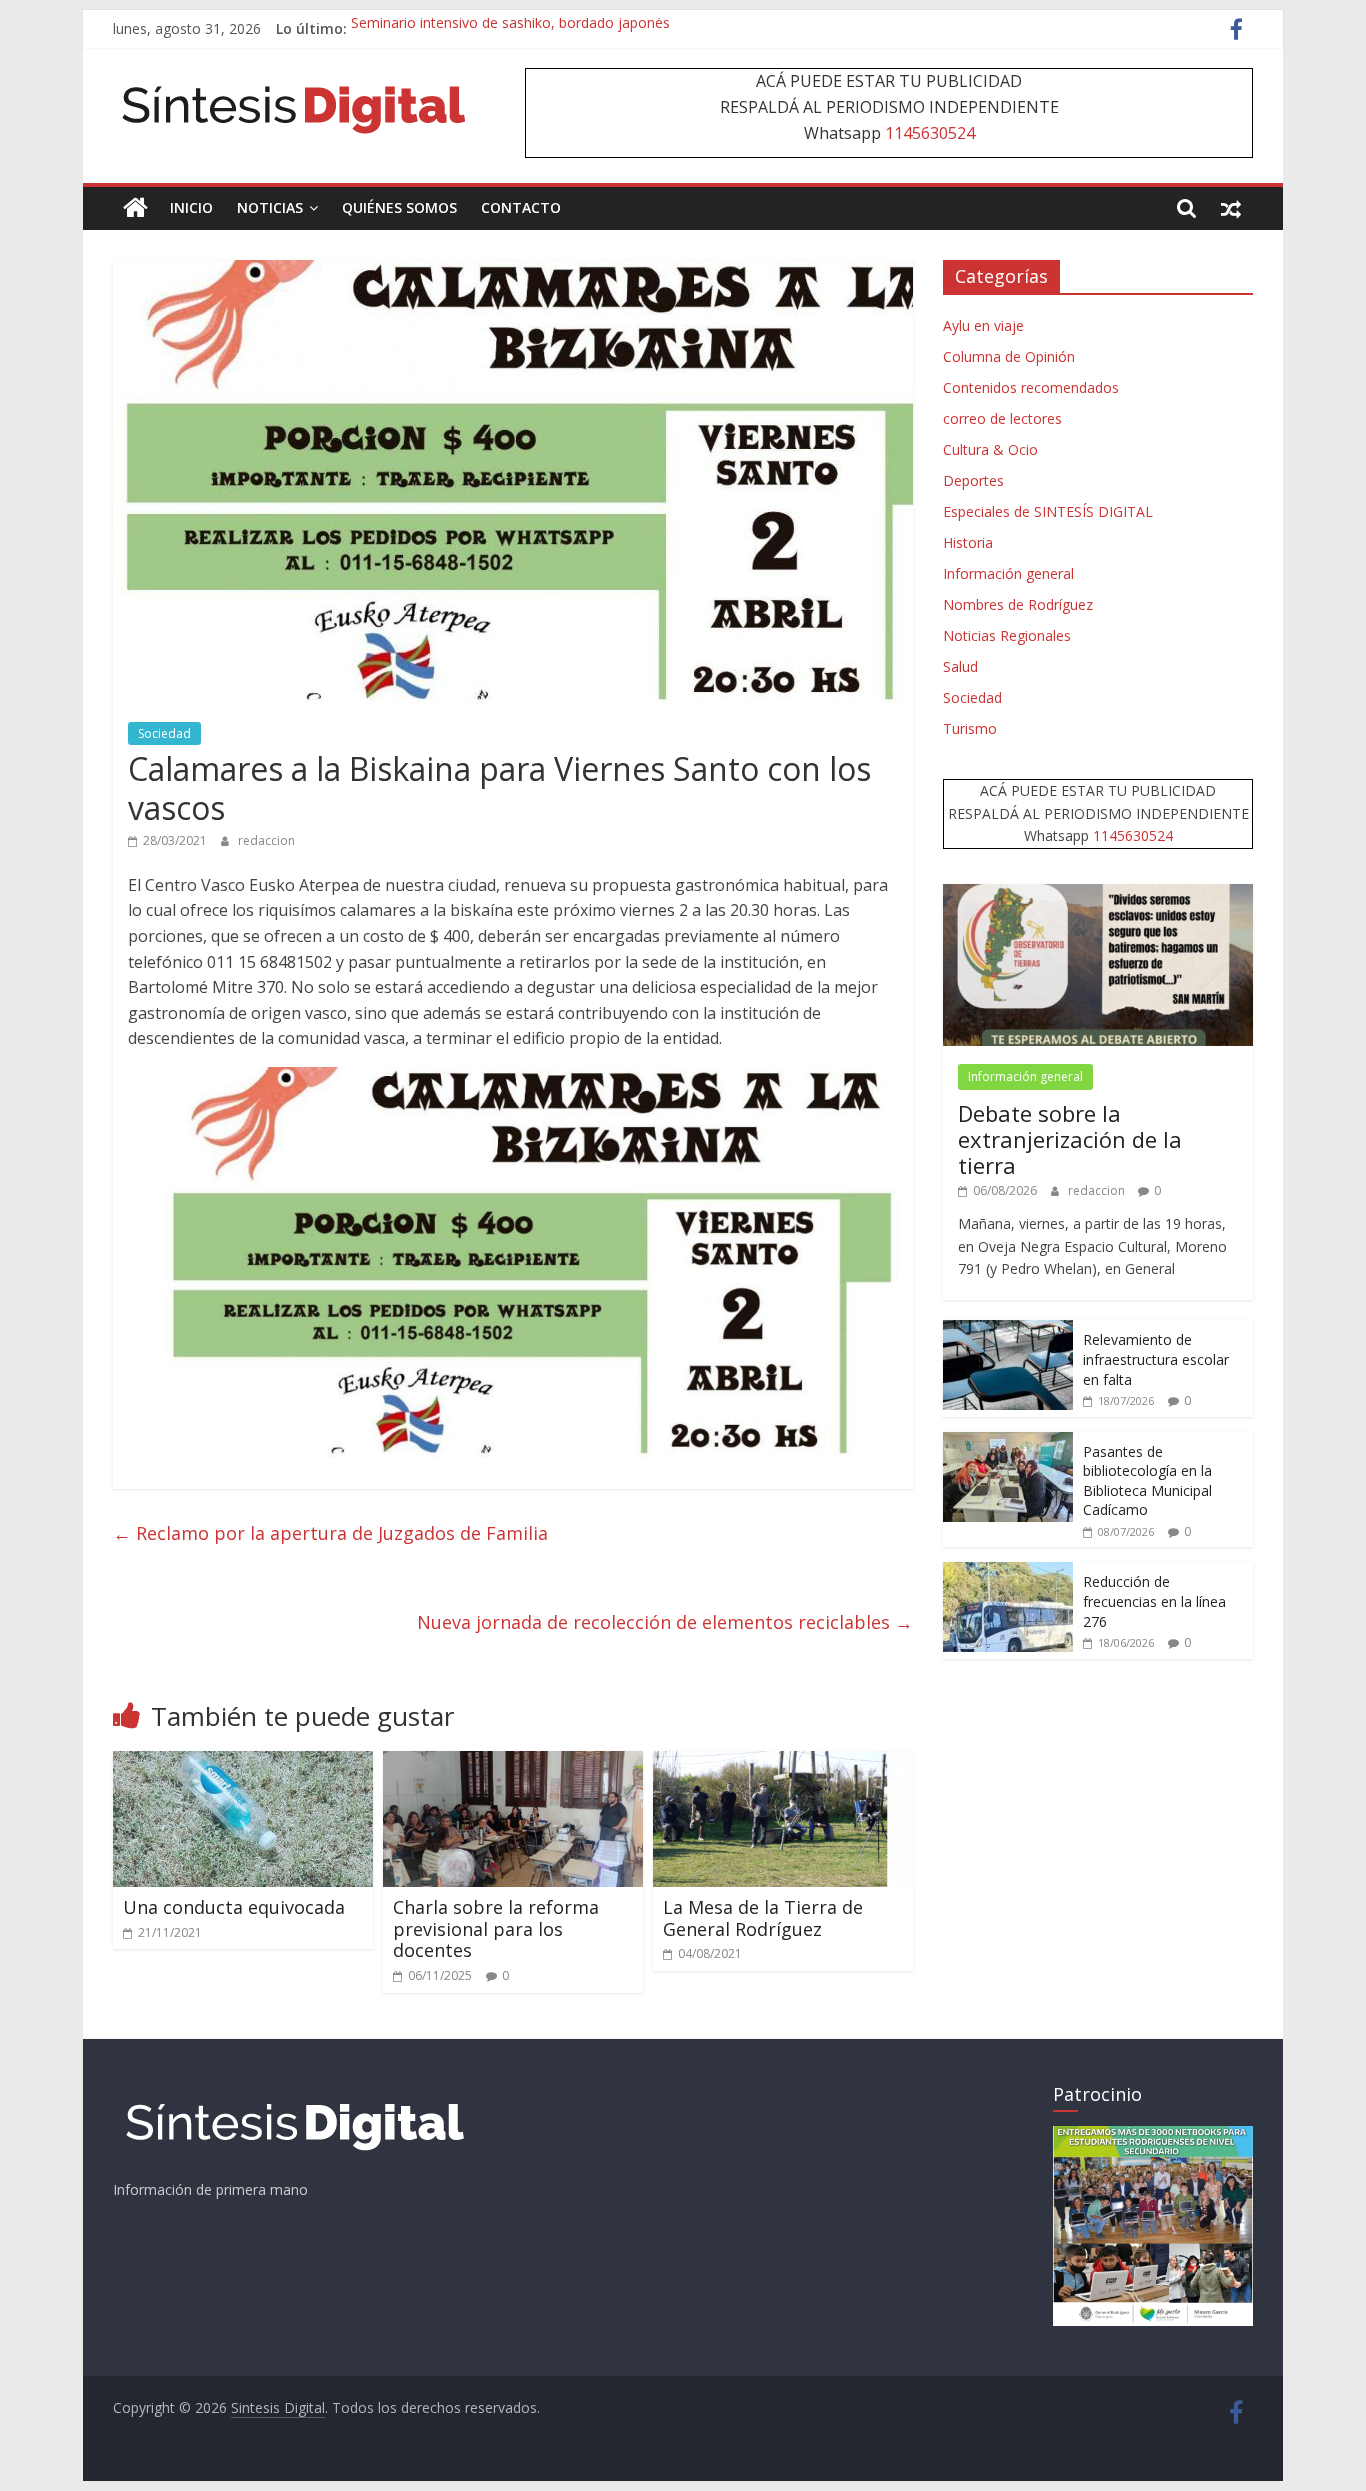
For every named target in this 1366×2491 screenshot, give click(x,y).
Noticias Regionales (1007, 635)
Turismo (970, 728)
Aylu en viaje (983, 325)
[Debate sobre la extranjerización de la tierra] (1098, 894)
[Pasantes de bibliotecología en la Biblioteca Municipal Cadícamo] (1008, 1442)
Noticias (270, 207)
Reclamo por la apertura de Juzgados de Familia (330, 1533)
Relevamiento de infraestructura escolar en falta (1156, 1359)
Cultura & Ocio (990, 449)
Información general (1008, 573)
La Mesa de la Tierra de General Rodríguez (763, 1918)
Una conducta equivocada (234, 1907)
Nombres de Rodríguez (1018, 604)
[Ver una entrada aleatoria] (1231, 208)
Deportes (973, 480)
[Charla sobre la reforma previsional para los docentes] (513, 1763)
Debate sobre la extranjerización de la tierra (1070, 1139)
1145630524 (930, 133)
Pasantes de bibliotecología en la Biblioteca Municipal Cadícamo (1147, 1481)
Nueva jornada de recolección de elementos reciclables (665, 1622)
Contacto (521, 207)
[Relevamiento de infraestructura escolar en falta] (1008, 1330)
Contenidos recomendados (1031, 387)
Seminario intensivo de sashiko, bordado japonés (510, 28)
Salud (960, 666)
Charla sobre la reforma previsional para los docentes (496, 1928)
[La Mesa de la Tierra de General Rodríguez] (783, 1763)
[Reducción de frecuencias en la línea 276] (1008, 1572)
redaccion (266, 840)
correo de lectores (1002, 418)
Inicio (191, 207)
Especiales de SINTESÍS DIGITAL (1048, 511)
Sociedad (164, 733)
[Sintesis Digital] (135, 208)
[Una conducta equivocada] (243, 1763)
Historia (968, 542)
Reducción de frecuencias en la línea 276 (1154, 1601)
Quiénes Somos (399, 207)
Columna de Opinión (1009, 356)
